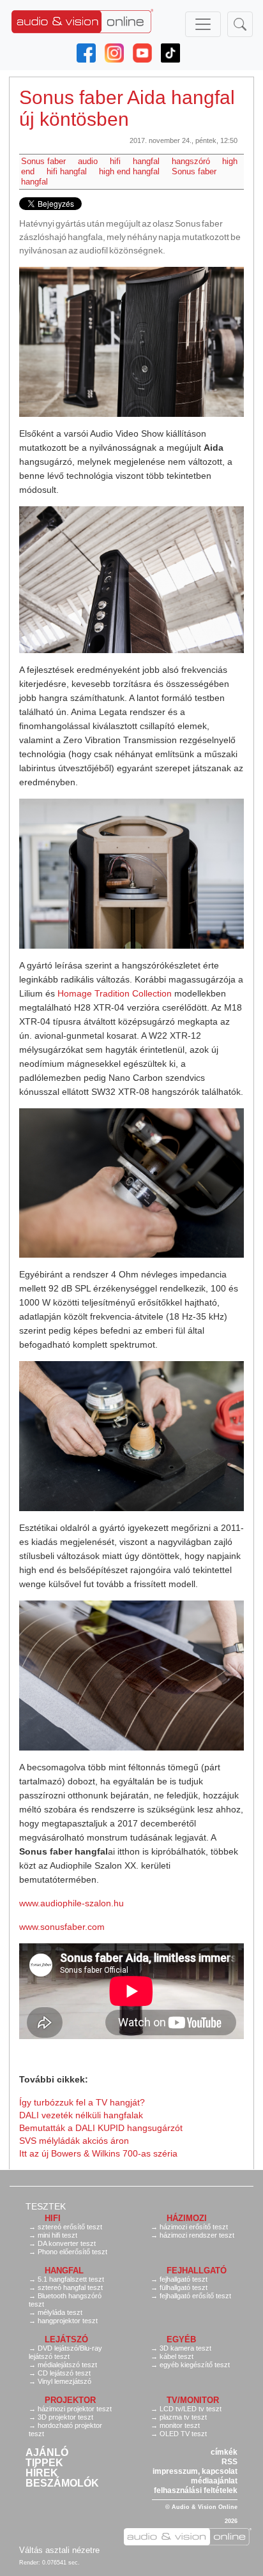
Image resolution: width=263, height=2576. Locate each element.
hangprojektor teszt (68, 2321)
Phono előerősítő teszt (72, 2252)
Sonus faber (43, 161)
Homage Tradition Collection (115, 993)
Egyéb (181, 2339)
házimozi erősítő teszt (194, 2227)
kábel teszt (177, 2356)
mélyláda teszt (60, 2312)
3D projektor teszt (65, 2417)
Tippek (44, 2463)
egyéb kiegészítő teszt (195, 2365)
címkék (224, 2452)
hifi (115, 161)
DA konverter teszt (67, 2243)
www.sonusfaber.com (62, 1927)
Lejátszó (66, 2339)
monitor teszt (180, 2425)
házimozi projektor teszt (75, 2409)
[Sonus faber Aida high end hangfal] (131, 342)
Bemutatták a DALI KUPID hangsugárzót (101, 2128)
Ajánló (47, 2453)
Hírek (42, 2473)
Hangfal (64, 2271)
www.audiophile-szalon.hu (71, 1903)
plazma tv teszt (183, 2417)
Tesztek (46, 2206)
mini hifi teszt (57, 2235)
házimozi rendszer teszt (197, 2235)
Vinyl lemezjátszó (64, 2381)
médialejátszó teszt (67, 2365)
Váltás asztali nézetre (59, 2550)
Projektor (70, 2400)
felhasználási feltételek (196, 2490)
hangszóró (191, 161)
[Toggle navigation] (203, 24)
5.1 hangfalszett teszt (71, 2279)
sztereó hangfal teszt (70, 2287)
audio (88, 161)
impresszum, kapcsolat (195, 2471)
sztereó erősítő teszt (70, 2227)
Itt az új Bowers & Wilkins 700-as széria (98, 2153)
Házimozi (187, 2218)
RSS (229, 2462)
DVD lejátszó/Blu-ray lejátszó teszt (65, 2352)
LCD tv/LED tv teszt (191, 2409)
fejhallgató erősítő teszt (195, 2296)
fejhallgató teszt (184, 2279)
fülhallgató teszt (184, 2287)
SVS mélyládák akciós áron (74, 2141)
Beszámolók (62, 2483)
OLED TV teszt (183, 2434)
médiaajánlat (214, 2481)
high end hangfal (129, 171)
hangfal (146, 161)
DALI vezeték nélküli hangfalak (81, 2115)
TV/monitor (193, 2400)
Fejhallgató (197, 2271)
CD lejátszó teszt (64, 2373)
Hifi (53, 2218)
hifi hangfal (67, 171)
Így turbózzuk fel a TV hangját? (82, 2102)
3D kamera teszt (185, 2348)
